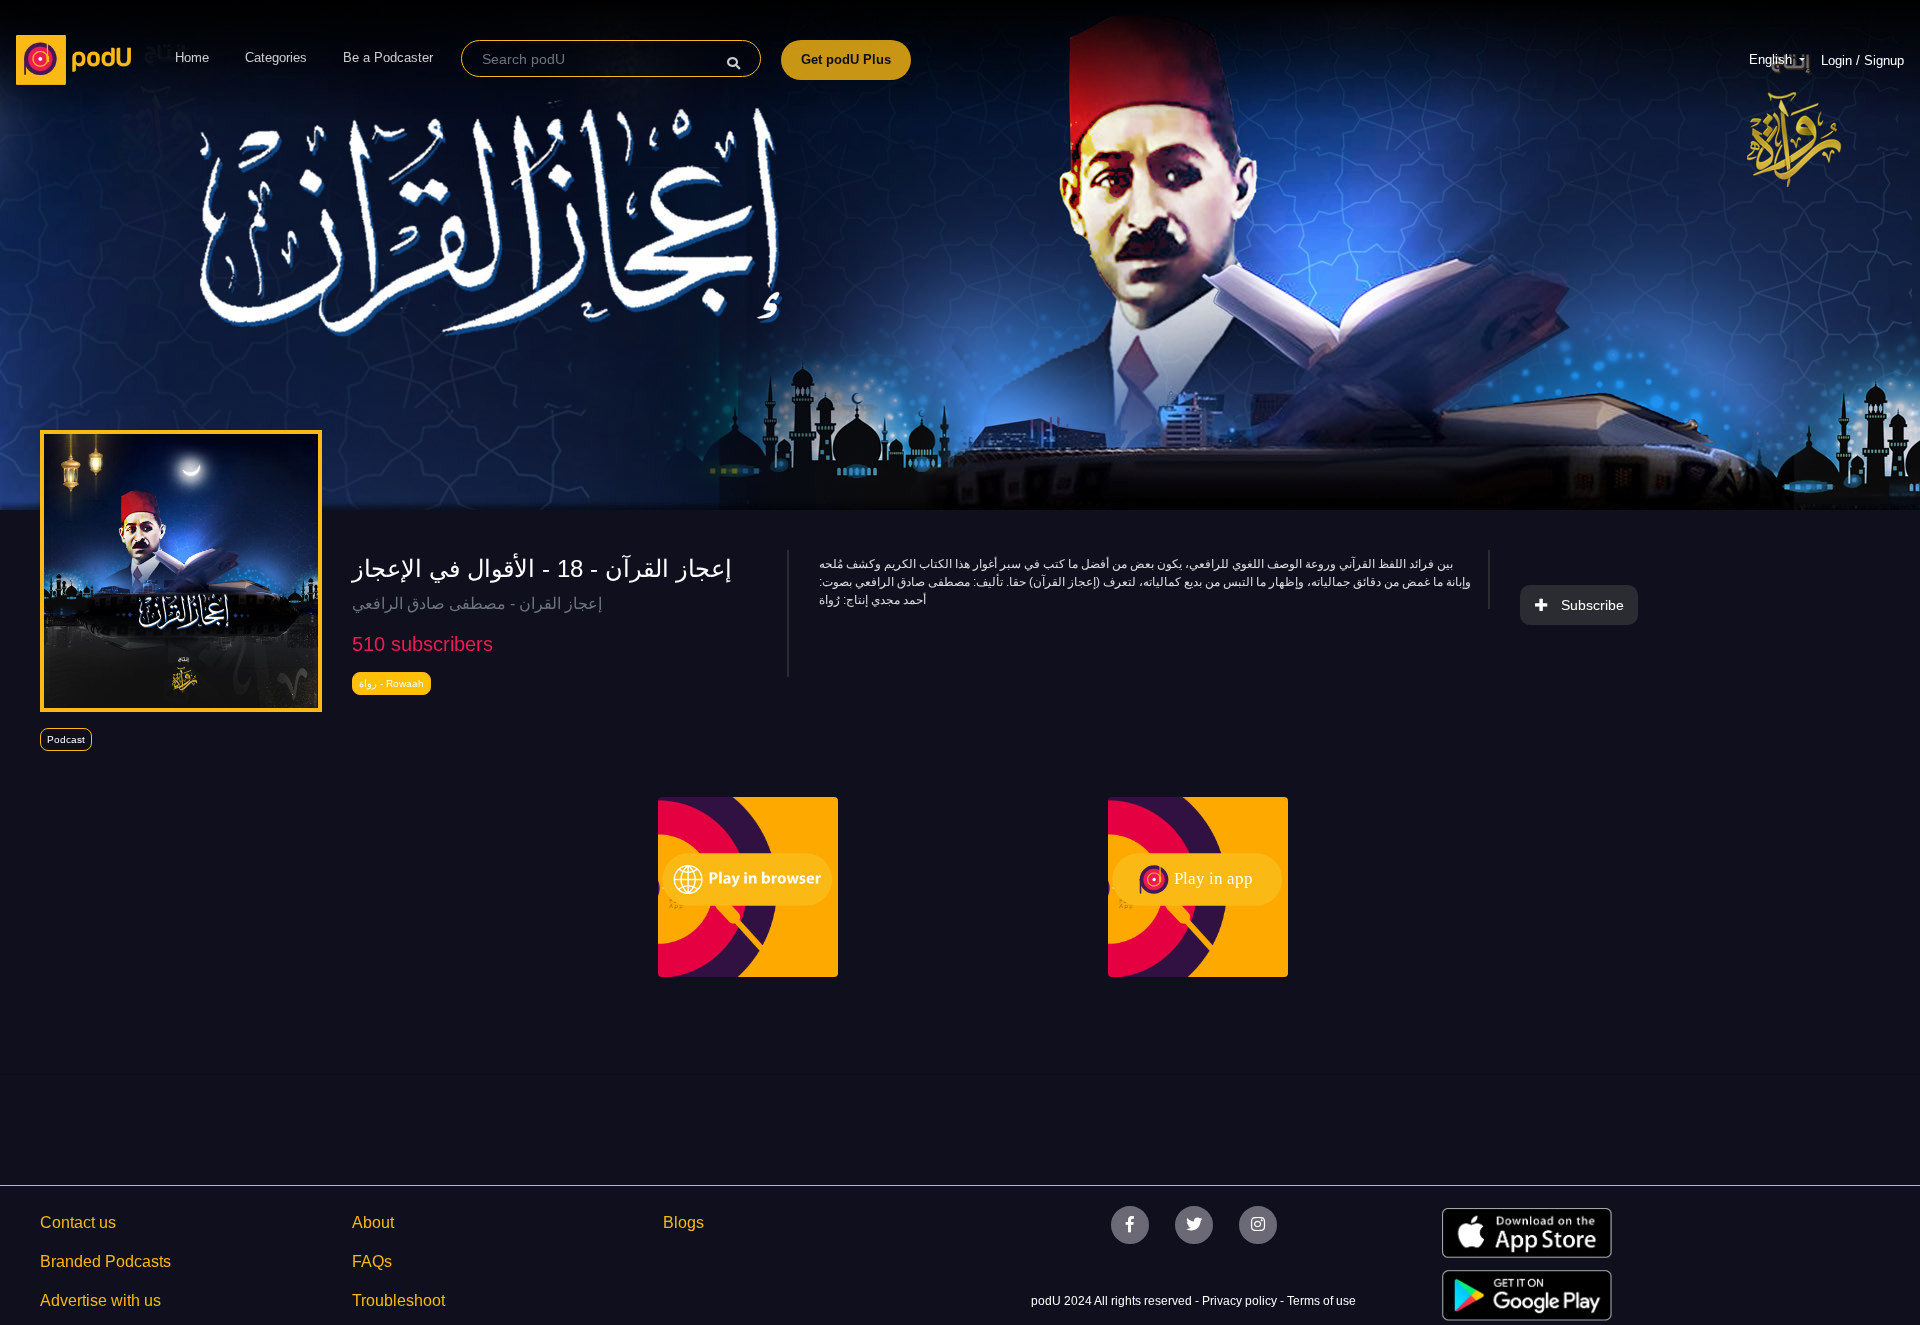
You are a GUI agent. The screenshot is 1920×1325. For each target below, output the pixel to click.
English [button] (1772, 59)
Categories (276, 57)
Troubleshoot (398, 1300)
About (373, 1222)
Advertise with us (100, 1300)
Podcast (66, 739)
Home (192, 57)
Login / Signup (1862, 60)
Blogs (683, 1222)
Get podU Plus (846, 59)
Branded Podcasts (105, 1261)
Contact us (78, 1222)
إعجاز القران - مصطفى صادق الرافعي (477, 603)
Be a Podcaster (388, 57)
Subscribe (1592, 605)
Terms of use (1321, 1301)
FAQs (372, 1261)
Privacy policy (1241, 1301)
